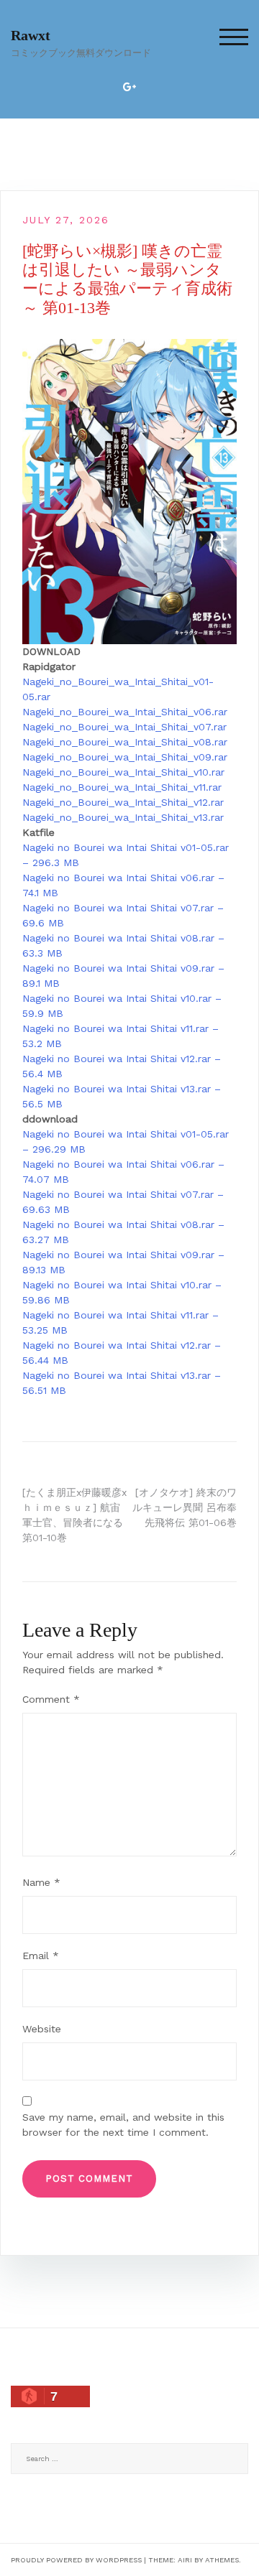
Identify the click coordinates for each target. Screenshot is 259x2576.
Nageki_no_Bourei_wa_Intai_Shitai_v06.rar (125, 712)
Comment (51, 1699)
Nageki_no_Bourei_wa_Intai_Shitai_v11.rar (122, 787)
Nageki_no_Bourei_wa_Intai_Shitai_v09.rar (125, 757)
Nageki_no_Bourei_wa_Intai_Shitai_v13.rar (123, 817)
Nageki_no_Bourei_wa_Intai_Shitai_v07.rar (124, 727)
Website (42, 2029)
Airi (185, 2560)
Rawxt (31, 35)
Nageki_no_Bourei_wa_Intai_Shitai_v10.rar (123, 772)
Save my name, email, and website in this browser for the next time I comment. (123, 2125)
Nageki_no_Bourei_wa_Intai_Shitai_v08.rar (125, 742)
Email (41, 1956)
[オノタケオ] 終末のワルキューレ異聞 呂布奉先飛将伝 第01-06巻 (185, 1507)
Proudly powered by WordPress (76, 2560)
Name (41, 1882)
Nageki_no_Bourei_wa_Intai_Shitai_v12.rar (123, 802)
